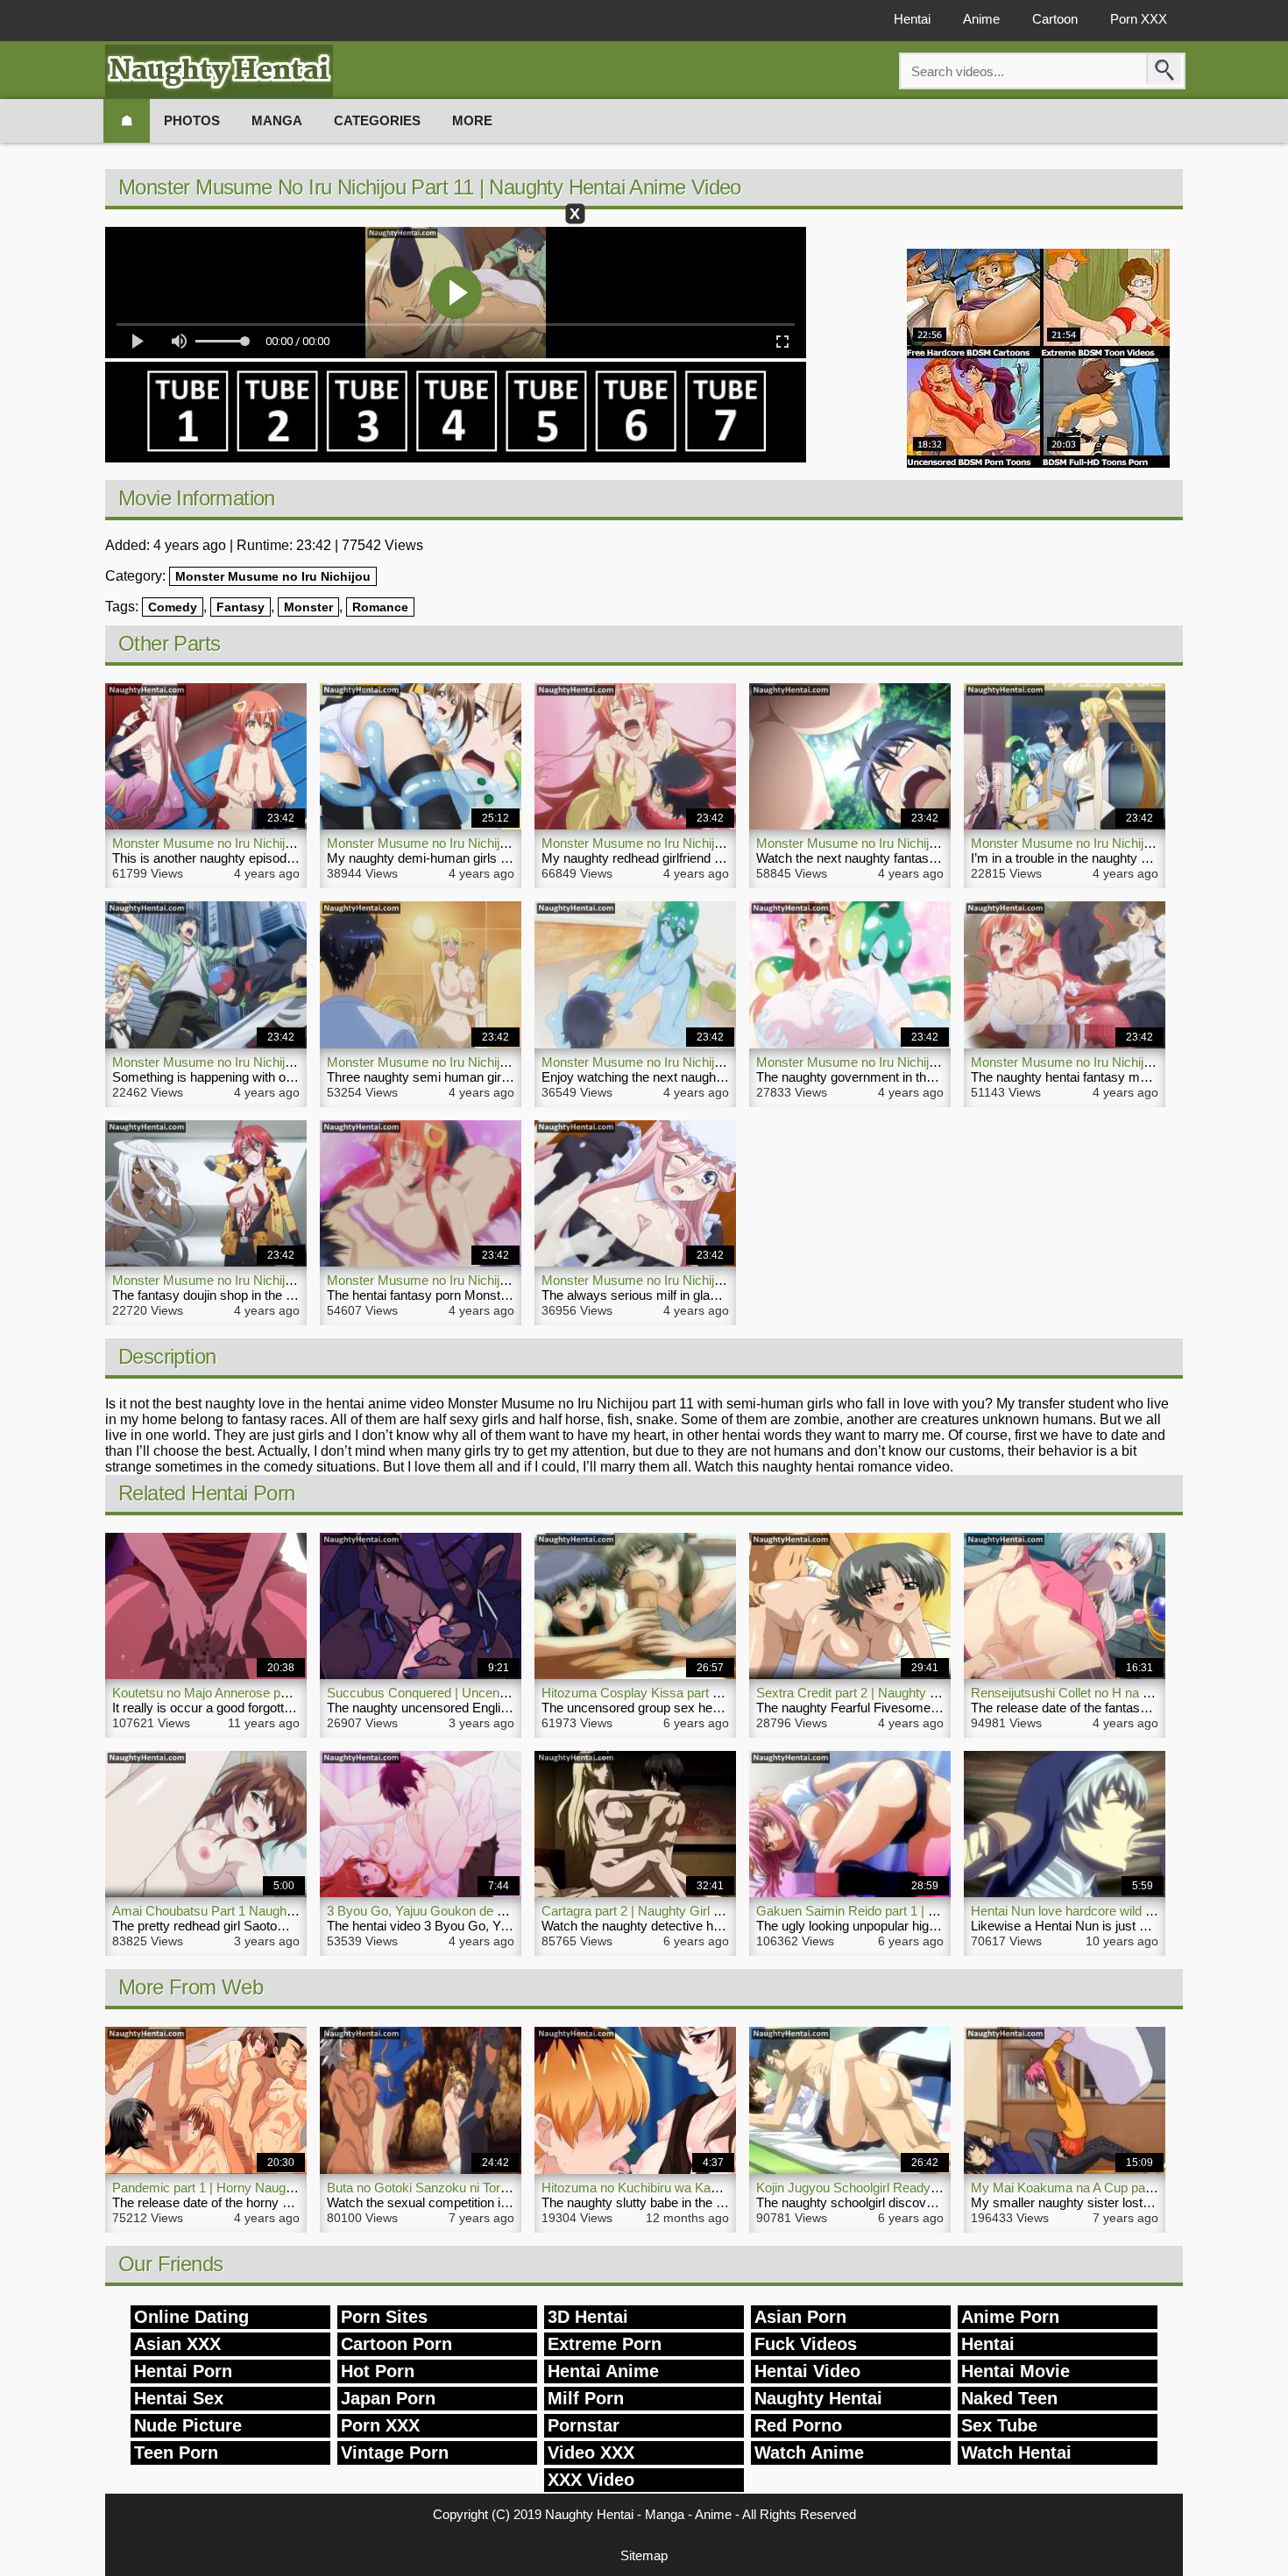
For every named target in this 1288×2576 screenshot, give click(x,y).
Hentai (912, 19)
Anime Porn (1010, 2317)
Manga (277, 120)
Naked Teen (1009, 2398)
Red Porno (798, 2425)
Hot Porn (378, 2371)
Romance (380, 607)
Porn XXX (1139, 19)
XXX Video (591, 2480)
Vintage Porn (395, 2452)
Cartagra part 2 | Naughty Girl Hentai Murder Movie (687, 1911)
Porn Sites (384, 2317)
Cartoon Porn (396, 2344)
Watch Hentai (1016, 2452)
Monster (308, 607)
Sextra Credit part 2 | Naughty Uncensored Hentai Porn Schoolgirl (943, 1693)
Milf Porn (586, 2398)
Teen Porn (176, 2452)
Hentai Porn (183, 2371)
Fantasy (241, 607)
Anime (981, 19)
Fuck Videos (806, 2344)
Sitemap (644, 2555)
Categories (377, 120)
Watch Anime (809, 2452)
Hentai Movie (1016, 2371)
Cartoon (1055, 19)
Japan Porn (388, 2398)
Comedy (173, 607)
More (472, 120)
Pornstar (584, 2425)
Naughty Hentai (818, 2398)
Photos (192, 120)
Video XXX (591, 2452)
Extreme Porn (605, 2344)
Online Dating (191, 2317)
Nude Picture (188, 2425)
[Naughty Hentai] (219, 71)
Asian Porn (800, 2317)
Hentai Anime (603, 2371)
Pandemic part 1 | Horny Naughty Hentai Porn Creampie (273, 2188)
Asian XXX (177, 2344)
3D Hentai (588, 2317)
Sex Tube (999, 2425)
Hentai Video (807, 2371)
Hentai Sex (179, 2398)
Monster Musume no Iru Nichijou (273, 576)
